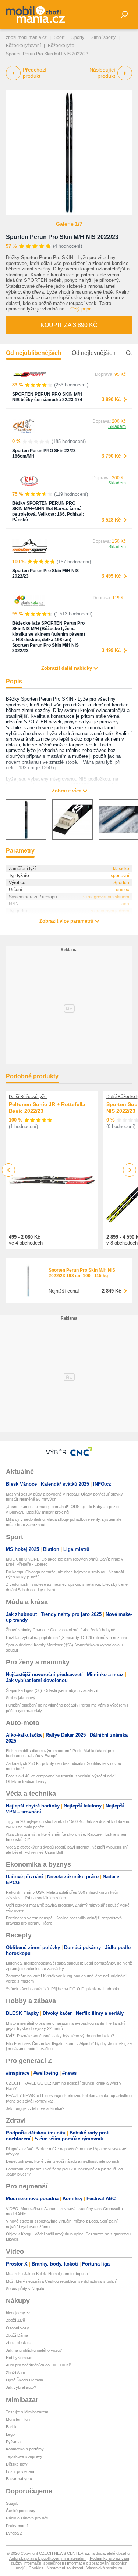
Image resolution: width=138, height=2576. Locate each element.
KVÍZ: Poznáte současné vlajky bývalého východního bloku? (60, 2036)
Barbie (12, 2427)
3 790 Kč (111, 456)
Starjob (12, 2503)
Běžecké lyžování (23, 46)
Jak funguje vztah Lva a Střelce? (35, 2108)
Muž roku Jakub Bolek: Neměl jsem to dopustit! (48, 2274)
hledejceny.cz (18, 2313)
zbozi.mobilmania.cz (26, 37)
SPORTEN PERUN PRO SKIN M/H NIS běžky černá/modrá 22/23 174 (47, 397)
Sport (59, 37)
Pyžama (13, 2442)
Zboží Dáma (17, 2335)
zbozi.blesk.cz (19, 2343)
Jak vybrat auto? (21, 2387)
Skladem (117, 426)
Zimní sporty (103, 37)
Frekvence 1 (17, 2526)
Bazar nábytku (19, 2479)
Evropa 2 (14, 2533)
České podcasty (21, 2511)
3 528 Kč (111, 520)
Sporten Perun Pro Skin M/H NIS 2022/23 (62, 237)
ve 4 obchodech (26, 1243)
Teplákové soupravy (24, 2456)
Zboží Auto (15, 2373)
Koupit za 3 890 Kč (69, 325)
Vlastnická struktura (104, 2568)
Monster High (18, 2419)
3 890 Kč (111, 399)
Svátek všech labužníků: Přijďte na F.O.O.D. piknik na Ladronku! (64, 1989)
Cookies (36, 2568)
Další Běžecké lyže (28, 1097)
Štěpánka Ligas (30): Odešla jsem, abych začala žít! (53, 1690)
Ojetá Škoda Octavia (24, 2380)
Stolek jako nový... (22, 1698)
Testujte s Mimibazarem (27, 2412)
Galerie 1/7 (69, 224)
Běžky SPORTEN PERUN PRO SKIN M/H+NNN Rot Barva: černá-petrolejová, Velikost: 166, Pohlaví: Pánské (48, 511)
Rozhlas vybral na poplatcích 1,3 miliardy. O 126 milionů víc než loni (66, 1638)
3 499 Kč (111, 576)
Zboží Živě (15, 2320)
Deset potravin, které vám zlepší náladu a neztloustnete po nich (63, 2161)
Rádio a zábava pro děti (27, 2518)
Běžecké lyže (61, 46)
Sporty (78, 37)
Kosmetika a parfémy (25, 2449)
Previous (9, 1170)
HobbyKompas (19, 2358)
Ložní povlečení (20, 2471)
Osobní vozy (17, 2328)
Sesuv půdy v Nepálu (25, 2289)
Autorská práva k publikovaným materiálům (48, 2558)
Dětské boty (17, 2464)
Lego (10, 2434)
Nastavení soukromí (65, 2568)
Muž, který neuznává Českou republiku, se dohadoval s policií (61, 2281)
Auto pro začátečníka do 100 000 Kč (38, 2365)
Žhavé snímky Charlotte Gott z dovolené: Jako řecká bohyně (61, 1630)
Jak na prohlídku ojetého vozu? (34, 2350)
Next (130, 1170)
